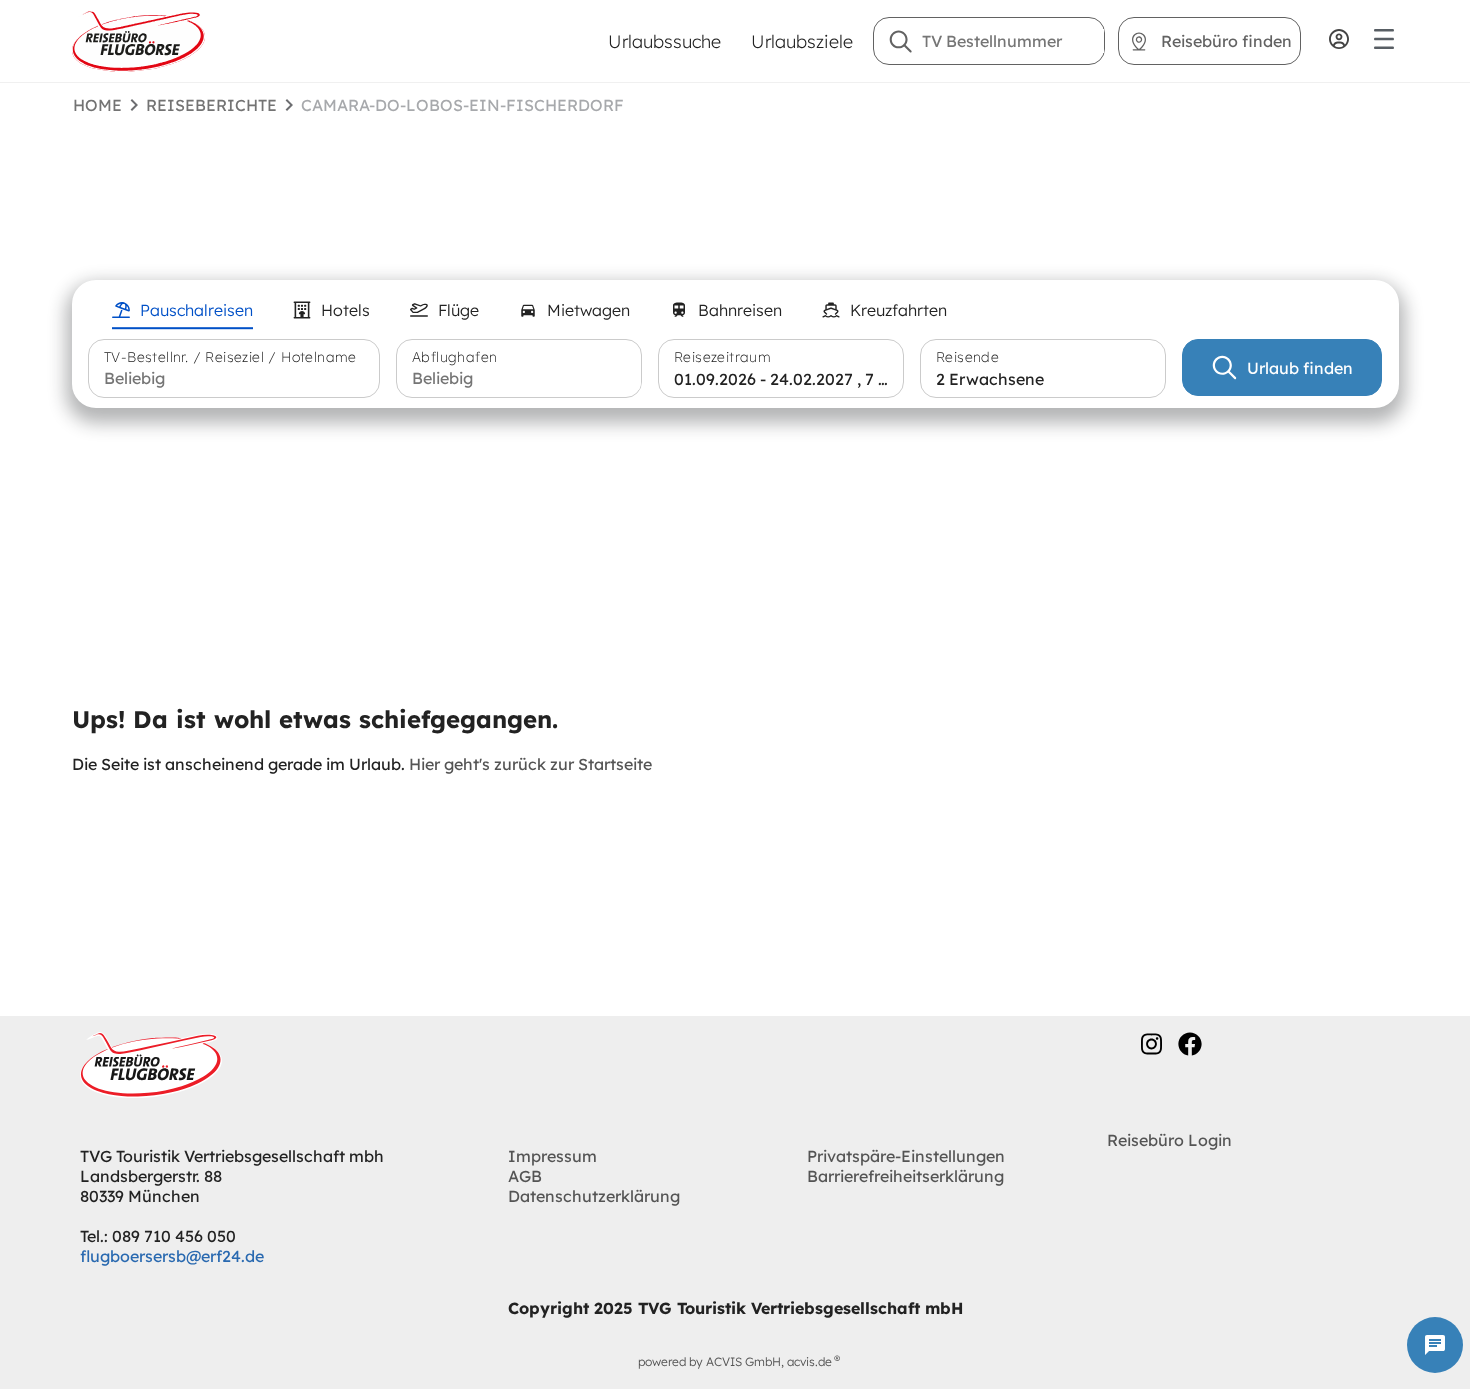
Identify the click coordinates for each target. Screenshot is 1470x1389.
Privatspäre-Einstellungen (906, 1156)
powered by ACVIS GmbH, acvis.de (735, 1361)
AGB (525, 1176)
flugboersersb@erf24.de (172, 1256)
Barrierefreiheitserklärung (905, 1176)
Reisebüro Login (1169, 1140)
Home (97, 105)
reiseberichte (211, 105)
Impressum (552, 1156)
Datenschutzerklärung (594, 1196)
